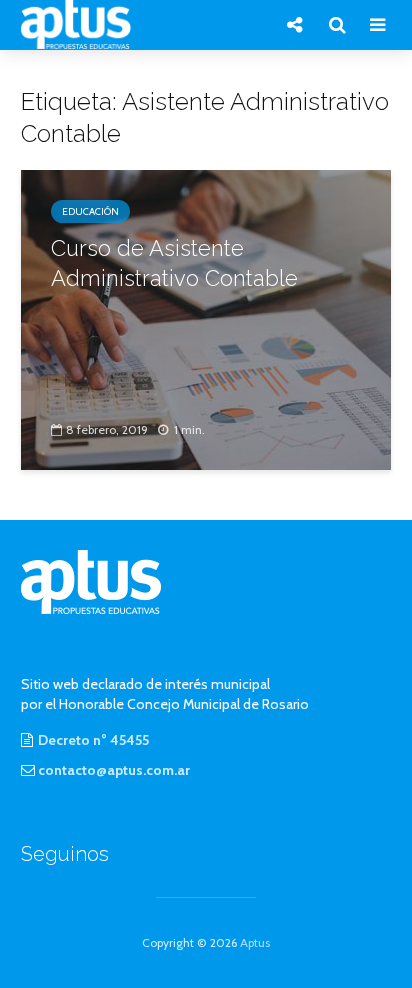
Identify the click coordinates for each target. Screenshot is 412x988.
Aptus (255, 942)
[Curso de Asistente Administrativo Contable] (206, 318)
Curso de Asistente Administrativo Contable (174, 263)
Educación (90, 211)
